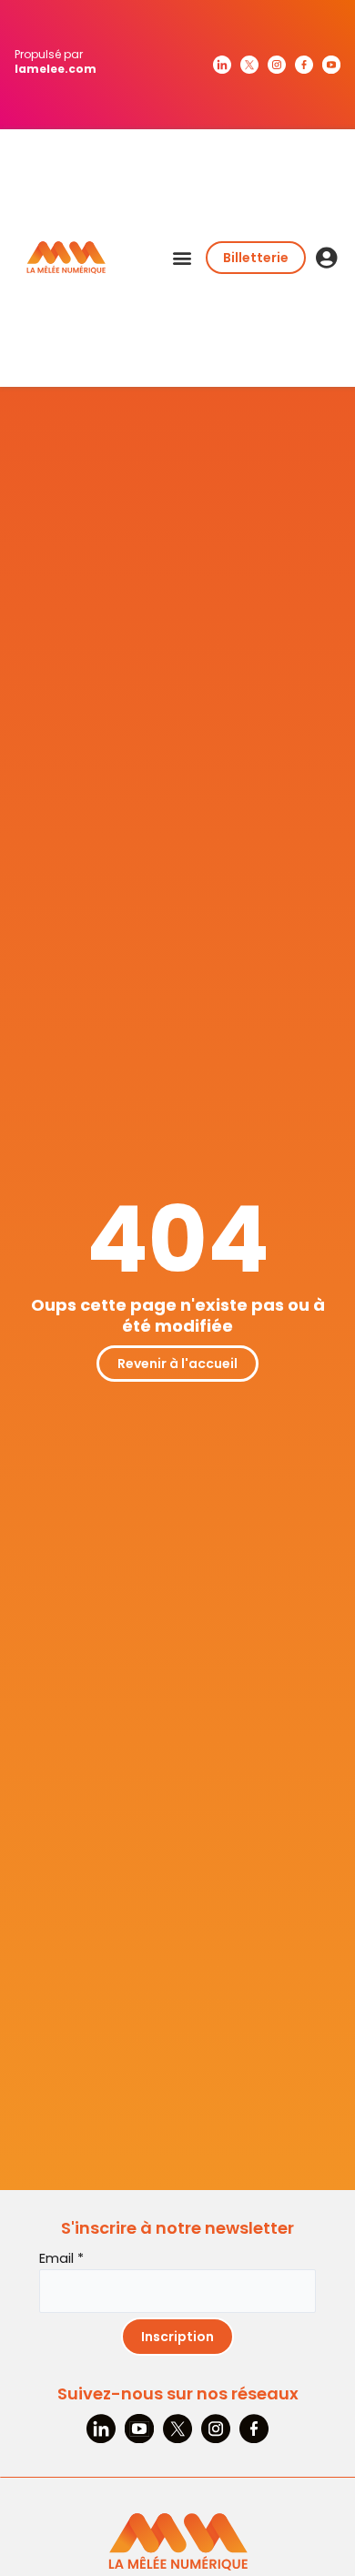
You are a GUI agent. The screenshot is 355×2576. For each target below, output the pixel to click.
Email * (61, 2258)
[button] (182, 258)
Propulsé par (56, 61)
